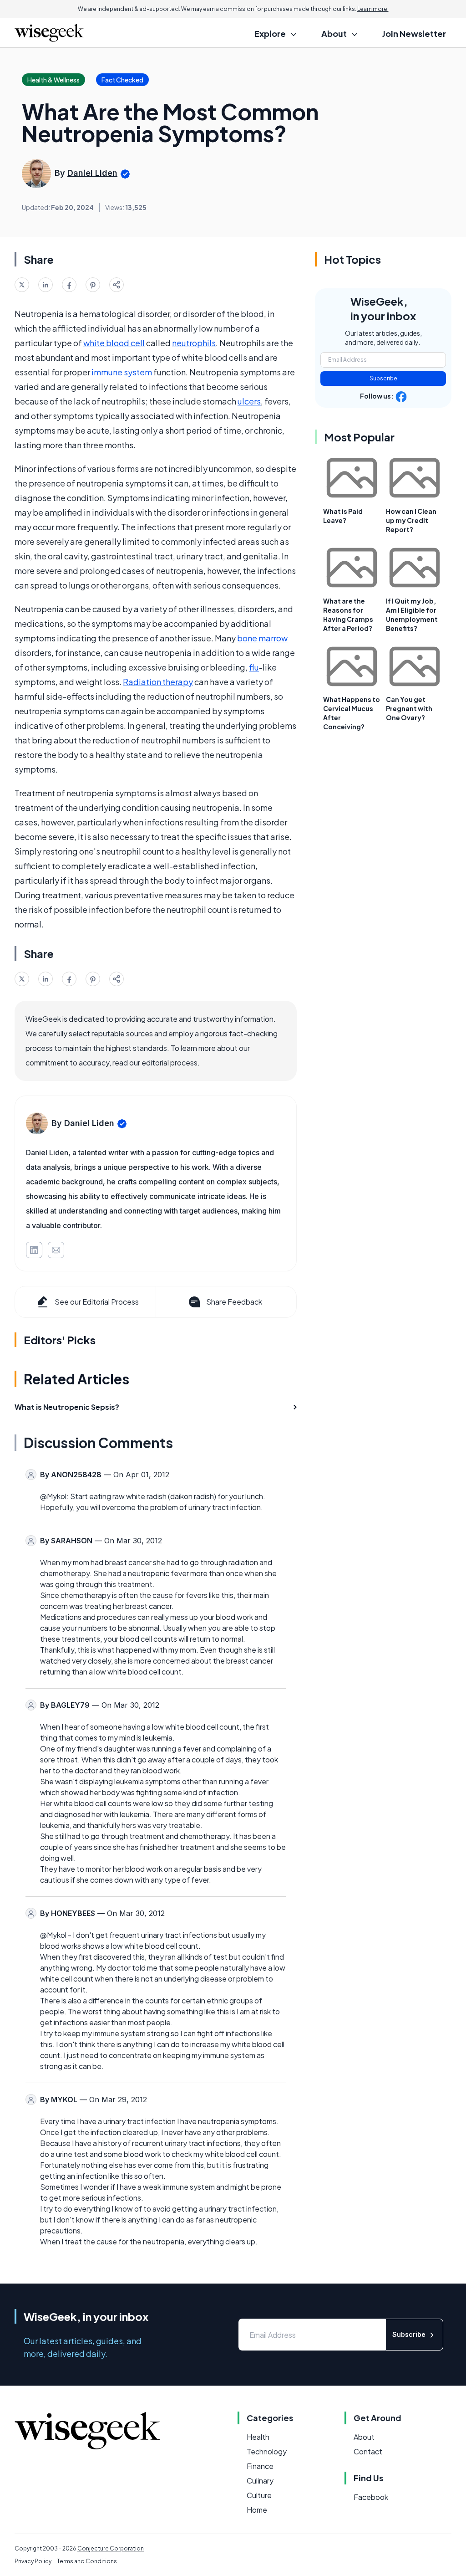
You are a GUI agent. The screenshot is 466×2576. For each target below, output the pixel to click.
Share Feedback (234, 1302)
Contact (368, 2451)
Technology (267, 2451)
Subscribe (383, 378)
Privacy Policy (33, 2561)
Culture (259, 2495)
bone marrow (262, 638)
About (364, 2437)
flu (254, 667)
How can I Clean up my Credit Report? (411, 520)
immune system (122, 372)
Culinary (260, 2481)
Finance (260, 2466)
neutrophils (194, 343)
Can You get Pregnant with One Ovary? (409, 708)
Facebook (371, 2497)
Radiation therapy (158, 682)
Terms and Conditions (87, 2561)
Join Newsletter (414, 33)
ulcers (249, 401)
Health (258, 2437)
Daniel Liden (92, 173)
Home (257, 2510)
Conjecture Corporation (111, 2548)
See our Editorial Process (97, 1302)
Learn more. (373, 9)
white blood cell (114, 343)
